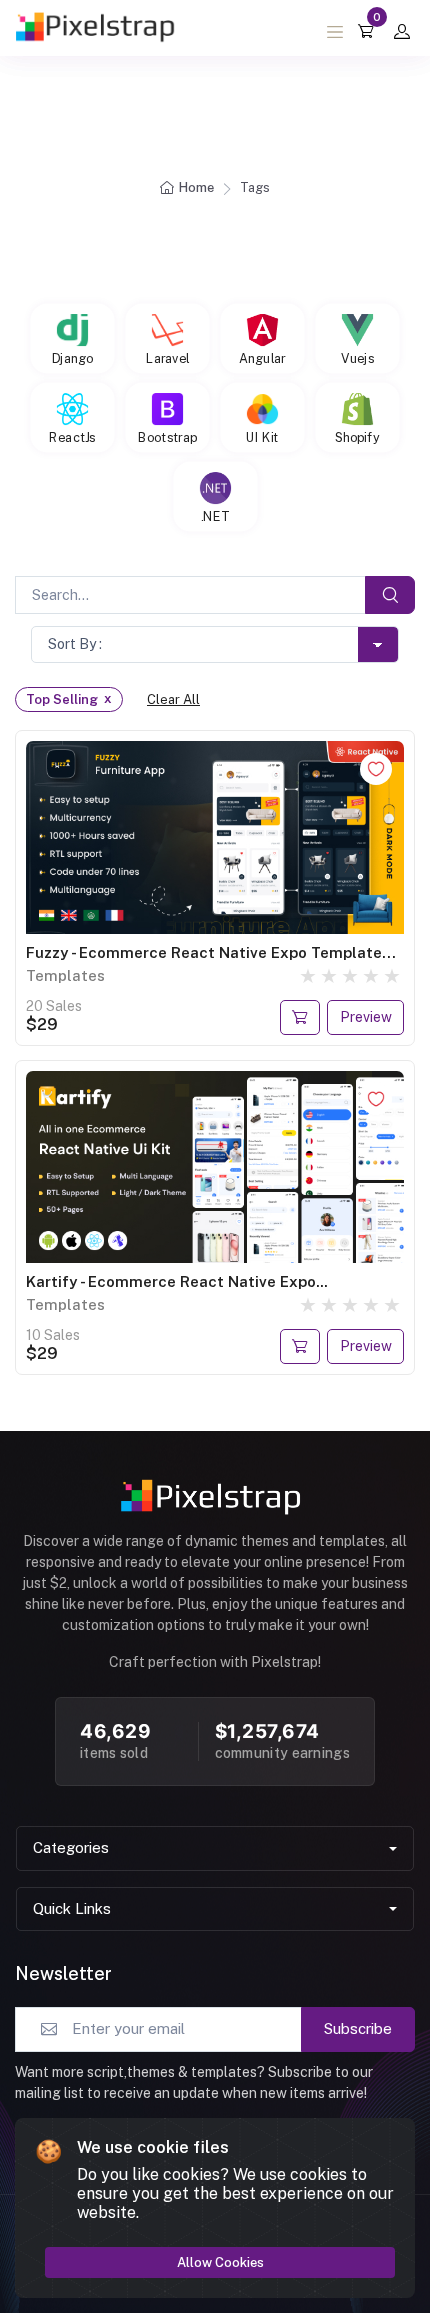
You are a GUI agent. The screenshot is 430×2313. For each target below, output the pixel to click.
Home (196, 187)
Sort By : (75, 644)
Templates (65, 975)
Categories (71, 1847)
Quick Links (72, 1908)
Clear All (173, 699)
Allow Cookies (220, 2262)
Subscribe (358, 2028)
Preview (366, 1017)
